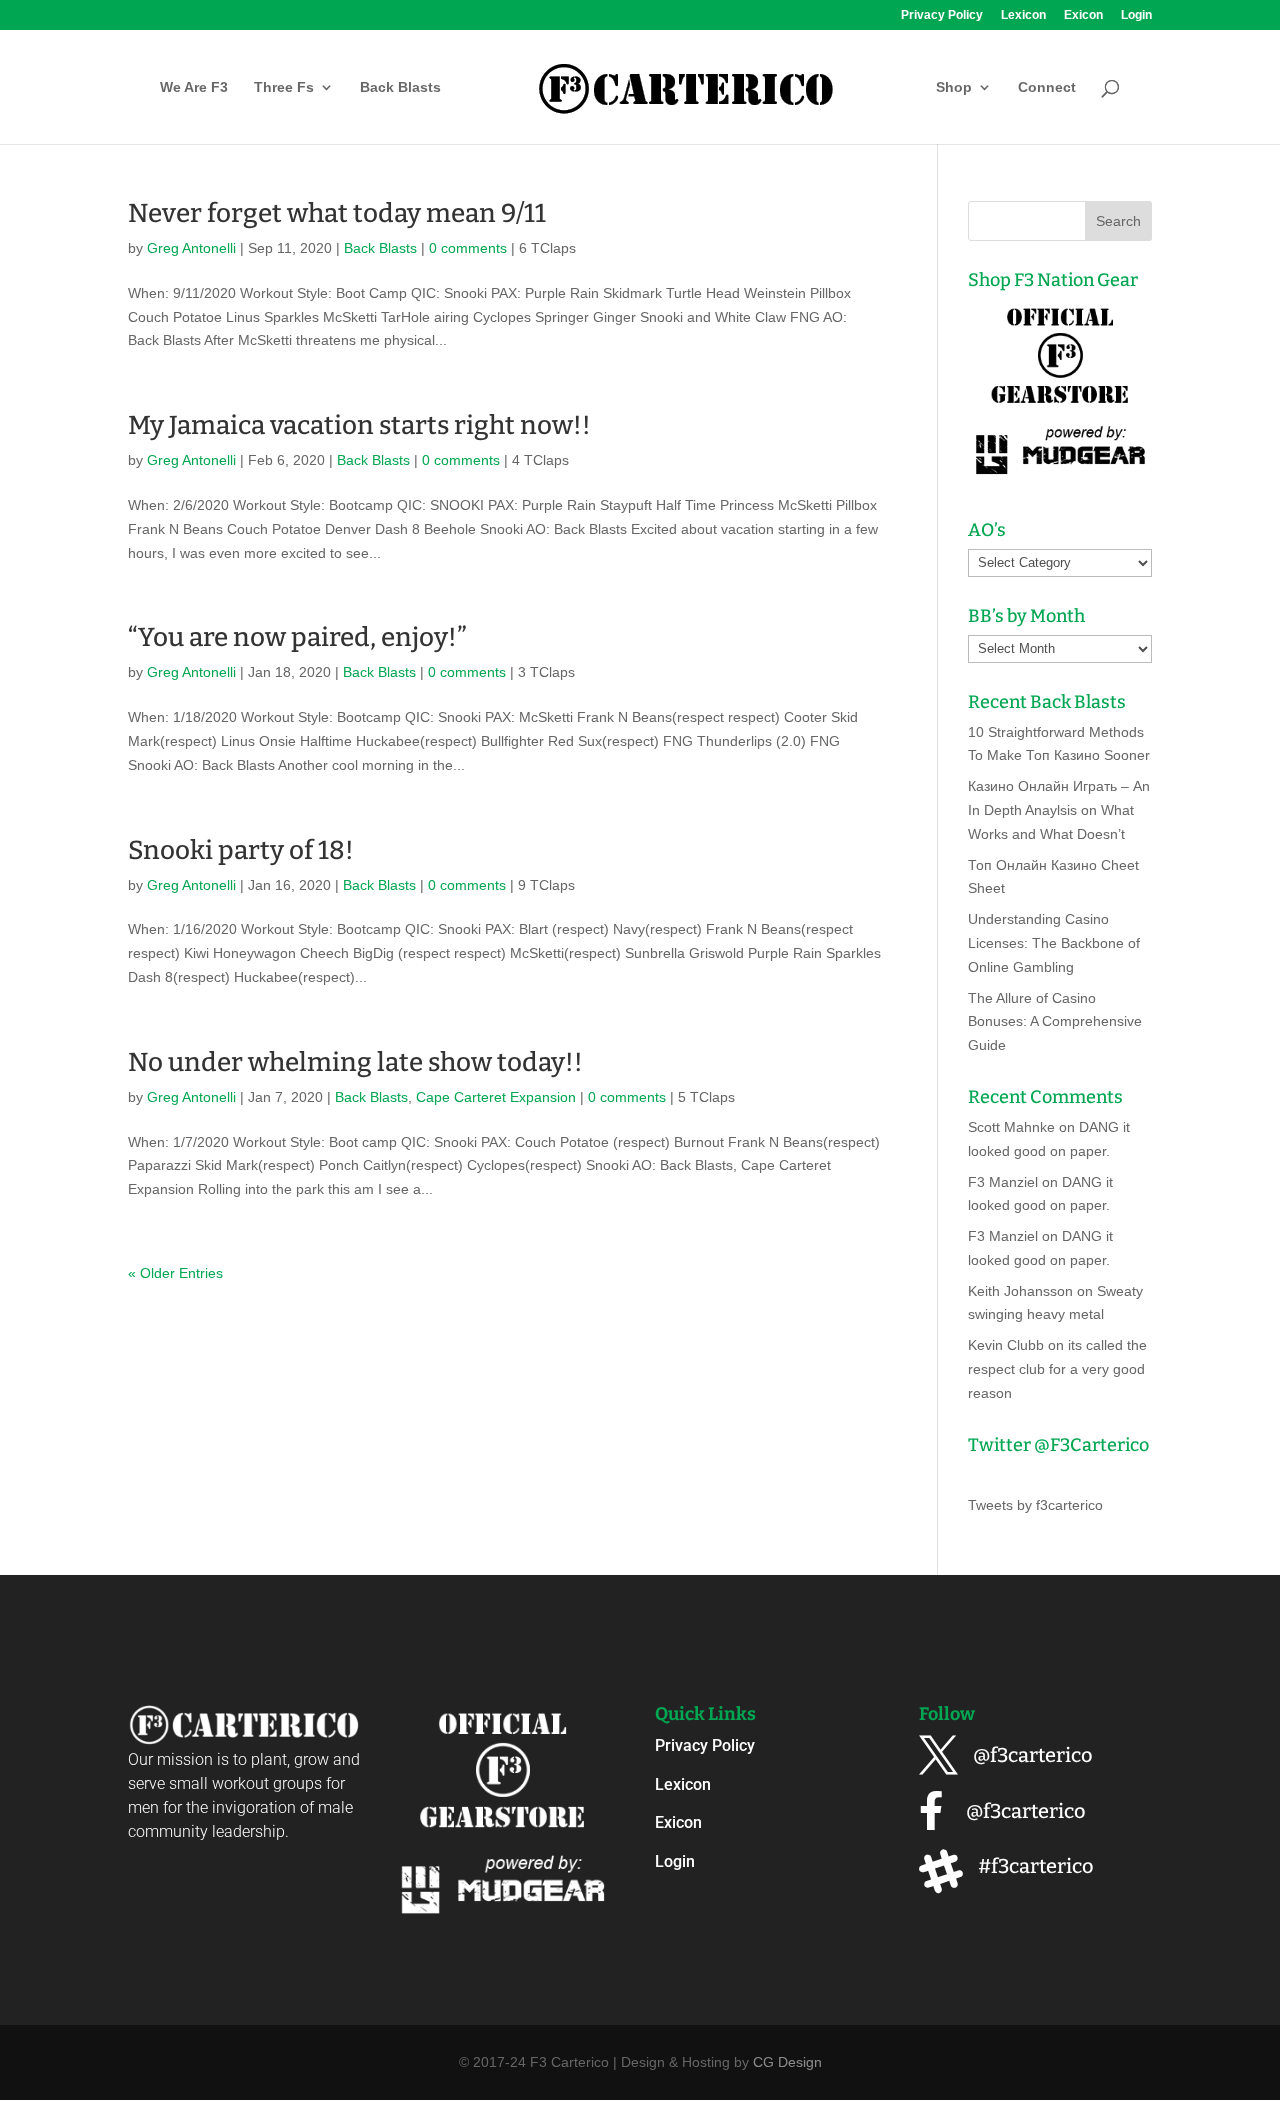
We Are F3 (194, 87)
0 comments (468, 248)
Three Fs (284, 87)
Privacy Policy (942, 15)
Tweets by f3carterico (1035, 1505)
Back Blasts (400, 87)
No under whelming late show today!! (355, 1062)
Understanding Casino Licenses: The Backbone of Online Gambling (1054, 943)
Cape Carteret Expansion (496, 1097)
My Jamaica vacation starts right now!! (359, 425)
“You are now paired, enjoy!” (297, 637)
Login (1136, 15)
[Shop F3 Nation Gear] (1060, 478)
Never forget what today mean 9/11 (337, 213)
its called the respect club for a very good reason (1057, 1369)
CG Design (787, 2062)
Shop (954, 87)
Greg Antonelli (191, 248)
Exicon (1083, 15)
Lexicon (1023, 15)
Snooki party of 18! (241, 850)
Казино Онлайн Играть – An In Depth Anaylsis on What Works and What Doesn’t (1059, 810)
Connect (1047, 87)
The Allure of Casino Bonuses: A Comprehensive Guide (1055, 1022)
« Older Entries (175, 1273)
